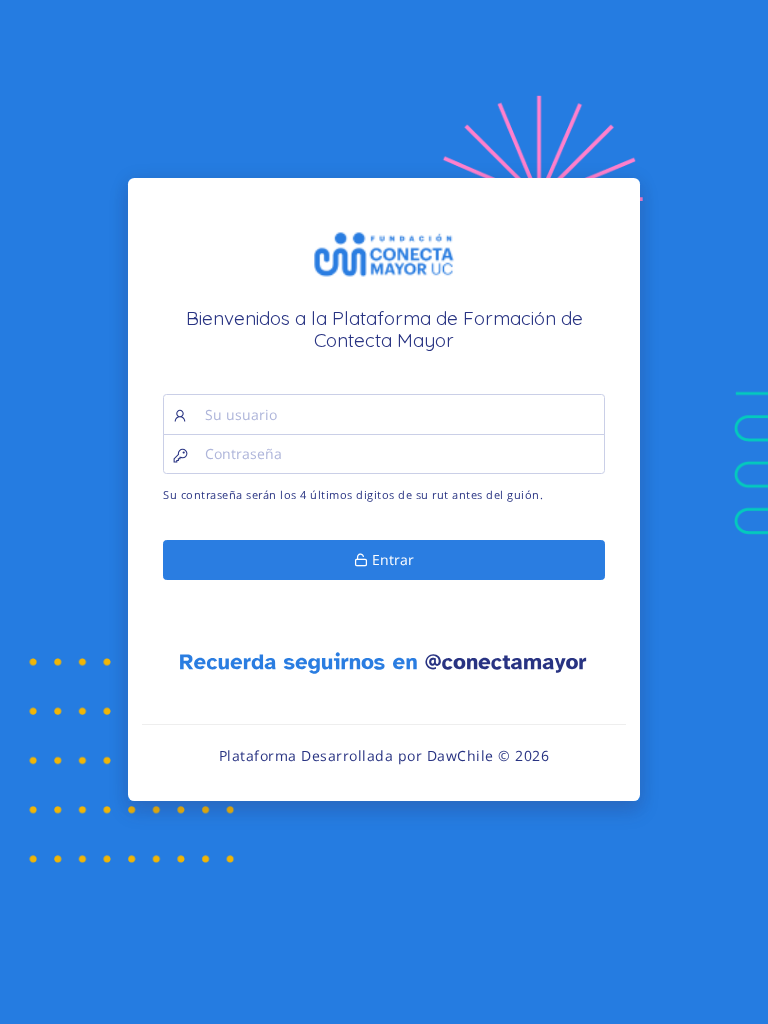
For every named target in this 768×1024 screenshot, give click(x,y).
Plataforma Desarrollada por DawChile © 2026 (384, 755)
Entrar (391, 559)
